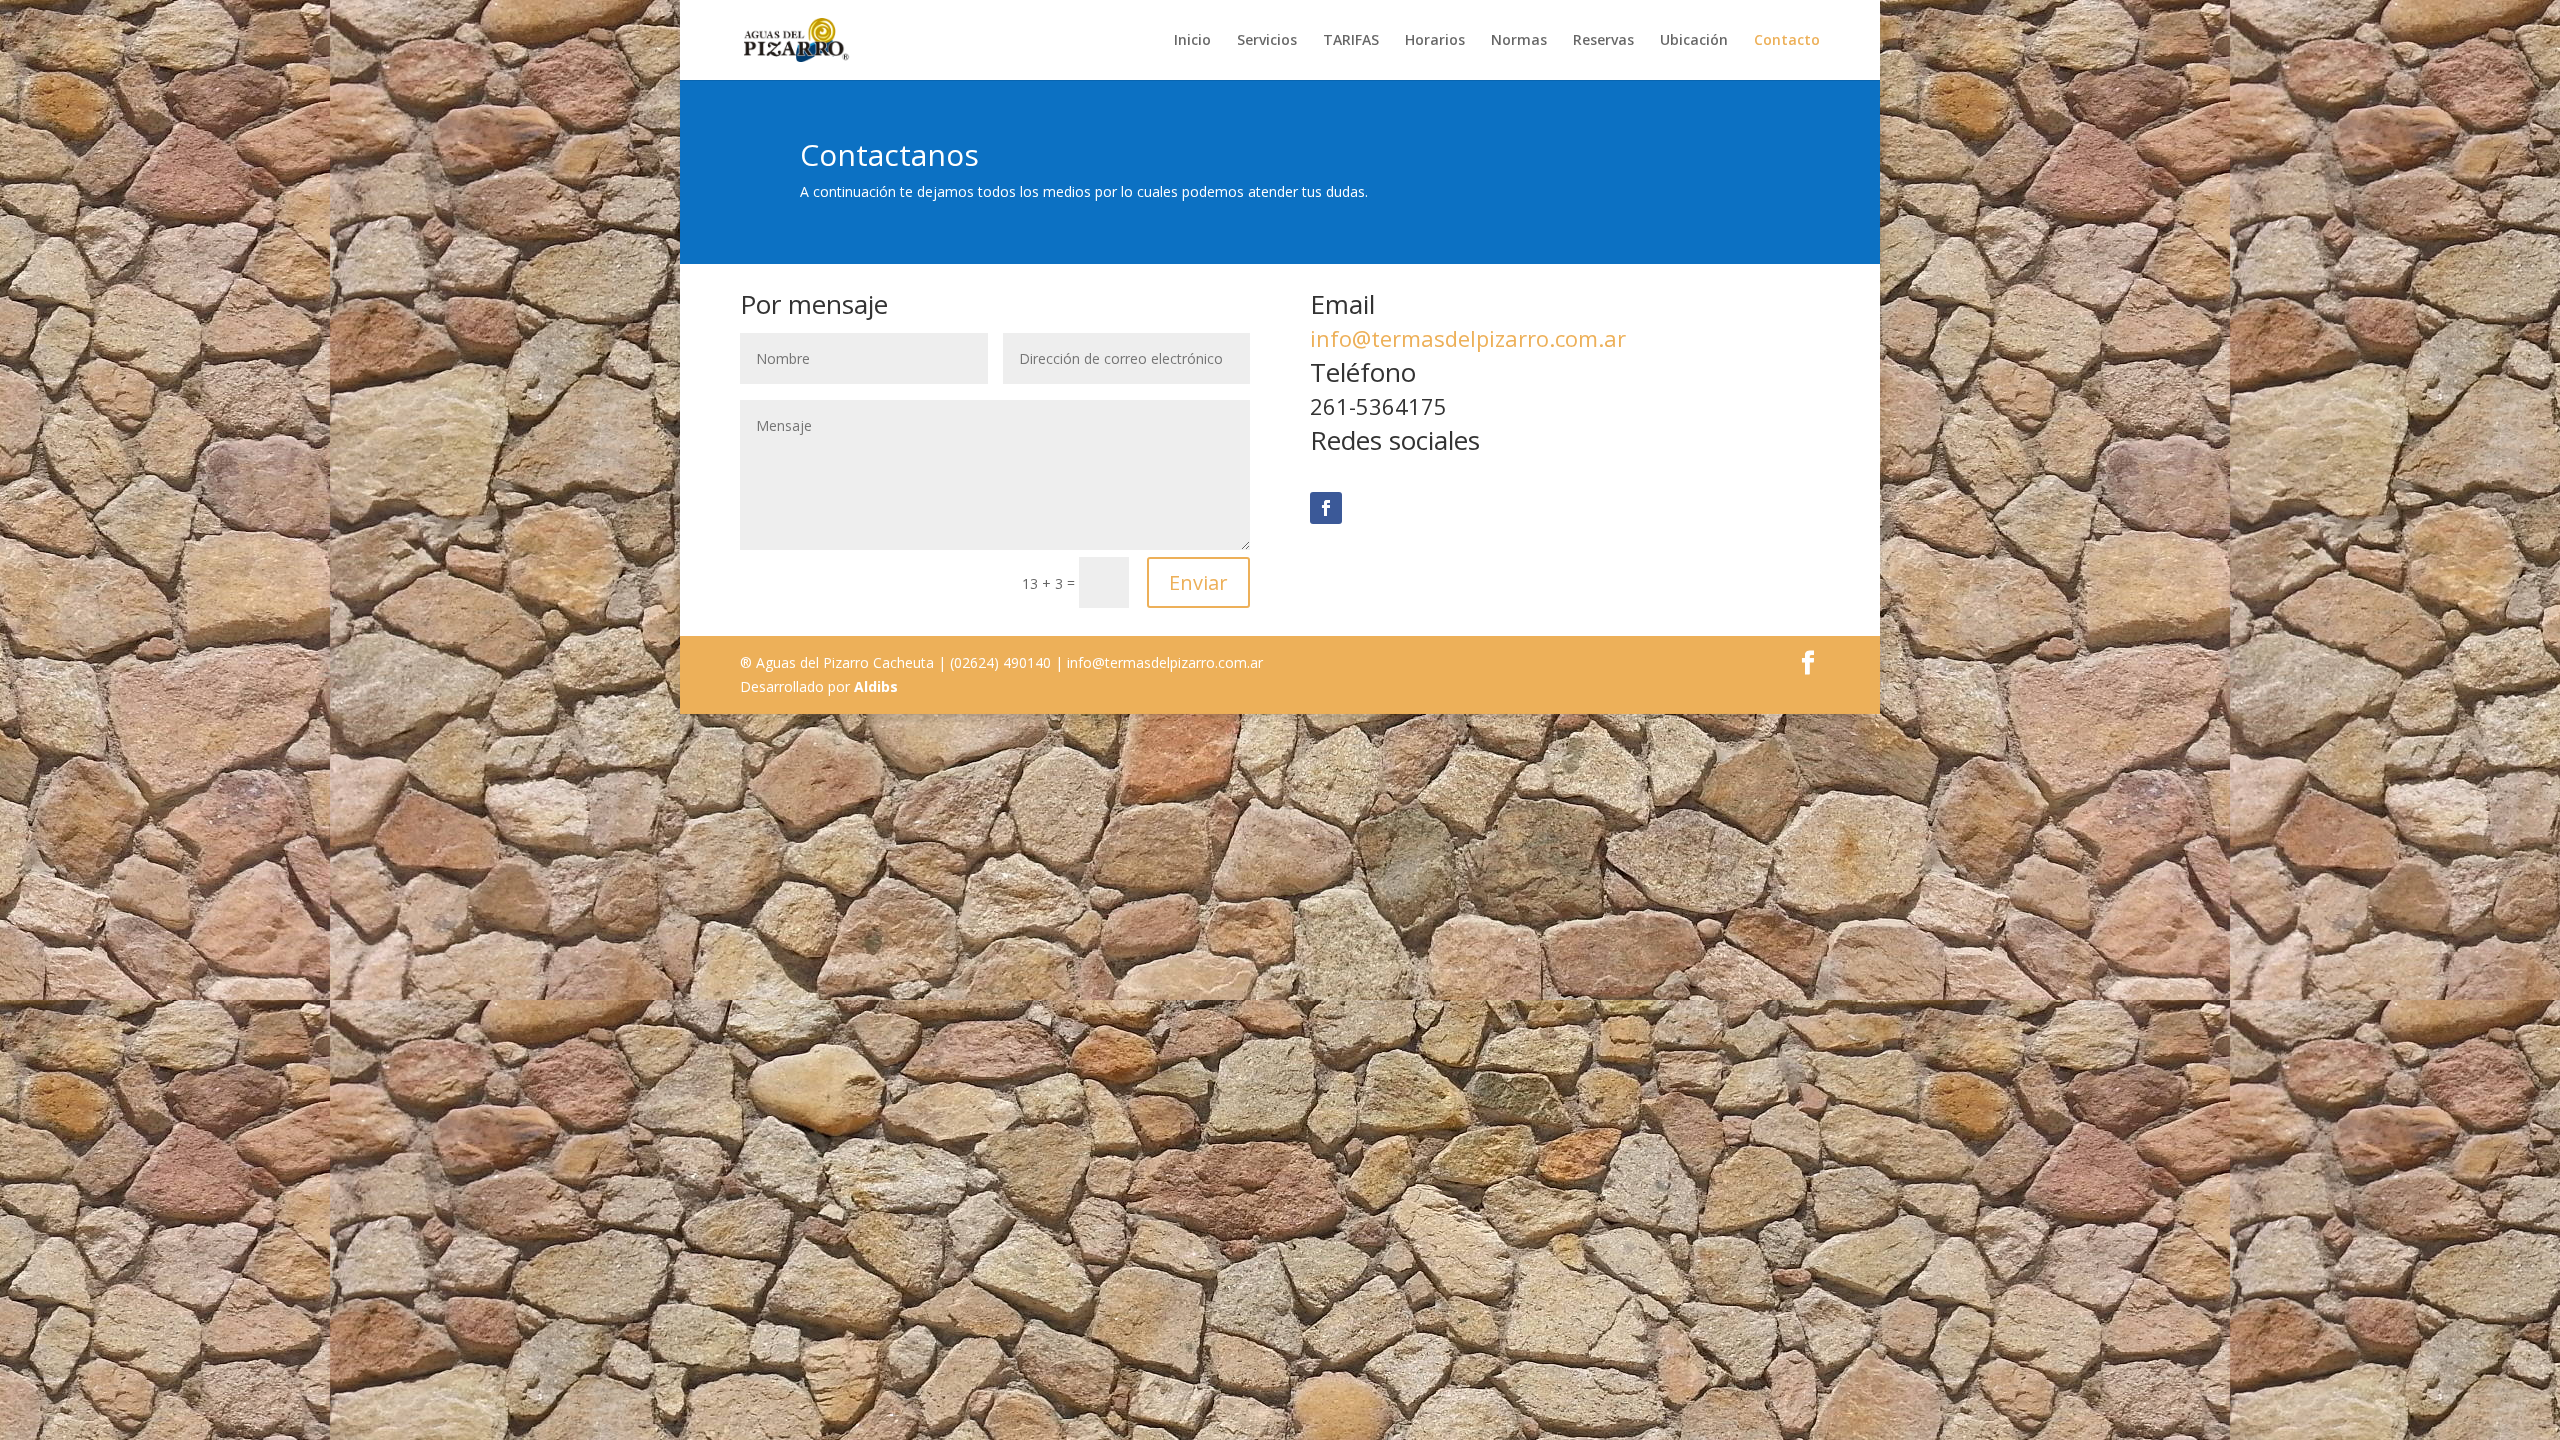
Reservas (1603, 41)
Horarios (1435, 41)
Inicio (1192, 41)
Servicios (1267, 41)
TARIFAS (1351, 41)
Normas (1519, 41)
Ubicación (1694, 41)
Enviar (1198, 582)
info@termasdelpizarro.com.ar (1468, 338)
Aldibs (876, 686)
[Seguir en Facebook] (1326, 508)
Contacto (1787, 41)
